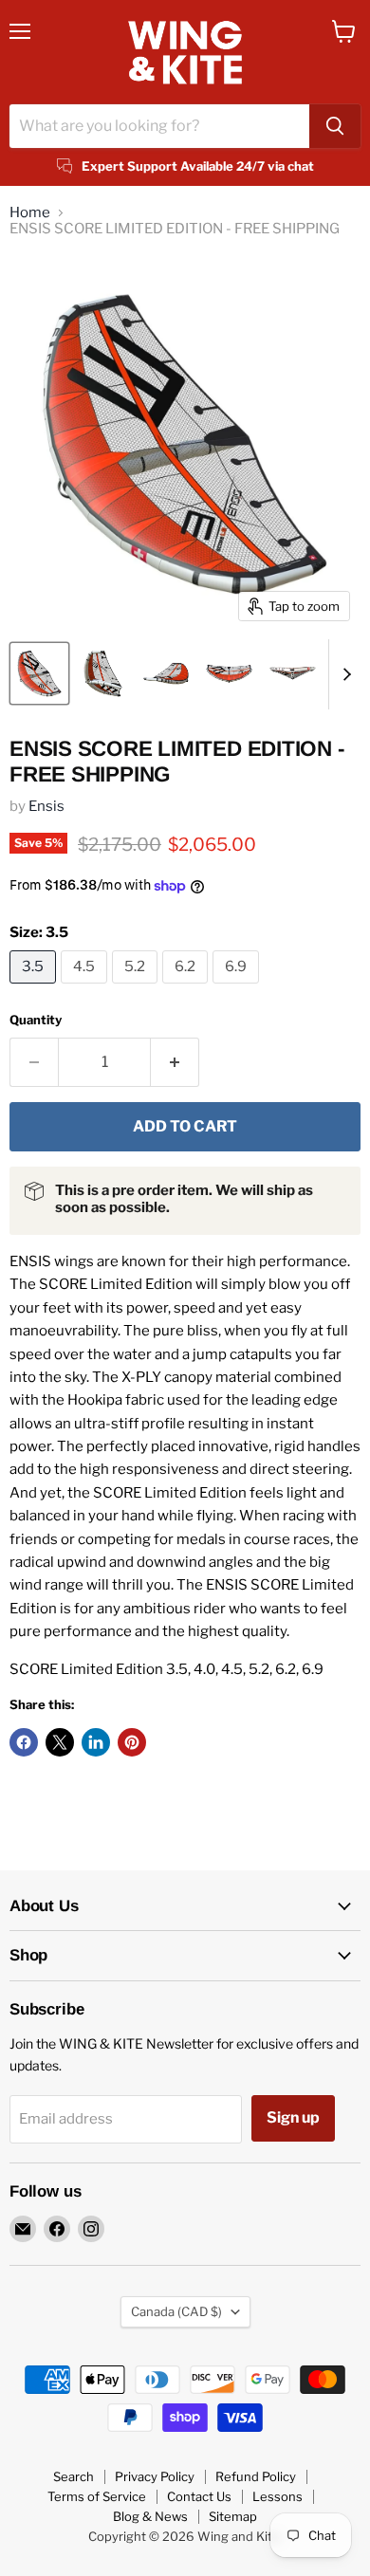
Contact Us (199, 2496)
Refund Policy (256, 2476)
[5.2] (137, 988)
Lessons (277, 2496)
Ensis (46, 806)
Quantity (36, 1020)
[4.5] (86, 988)
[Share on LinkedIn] (96, 1742)
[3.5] (35, 988)
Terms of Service (97, 2496)
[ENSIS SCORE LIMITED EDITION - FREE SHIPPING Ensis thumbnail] (39, 673)
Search (74, 2476)
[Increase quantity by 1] (175, 1062)
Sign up (293, 2117)
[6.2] (187, 988)
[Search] (335, 126)
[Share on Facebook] (24, 1742)
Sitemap (233, 2516)
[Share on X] (60, 1742)
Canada (176, 2311)
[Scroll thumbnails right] (343, 674)
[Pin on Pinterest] (132, 1742)
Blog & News (150, 2516)
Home (30, 213)
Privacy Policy (155, 2476)
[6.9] (238, 988)
